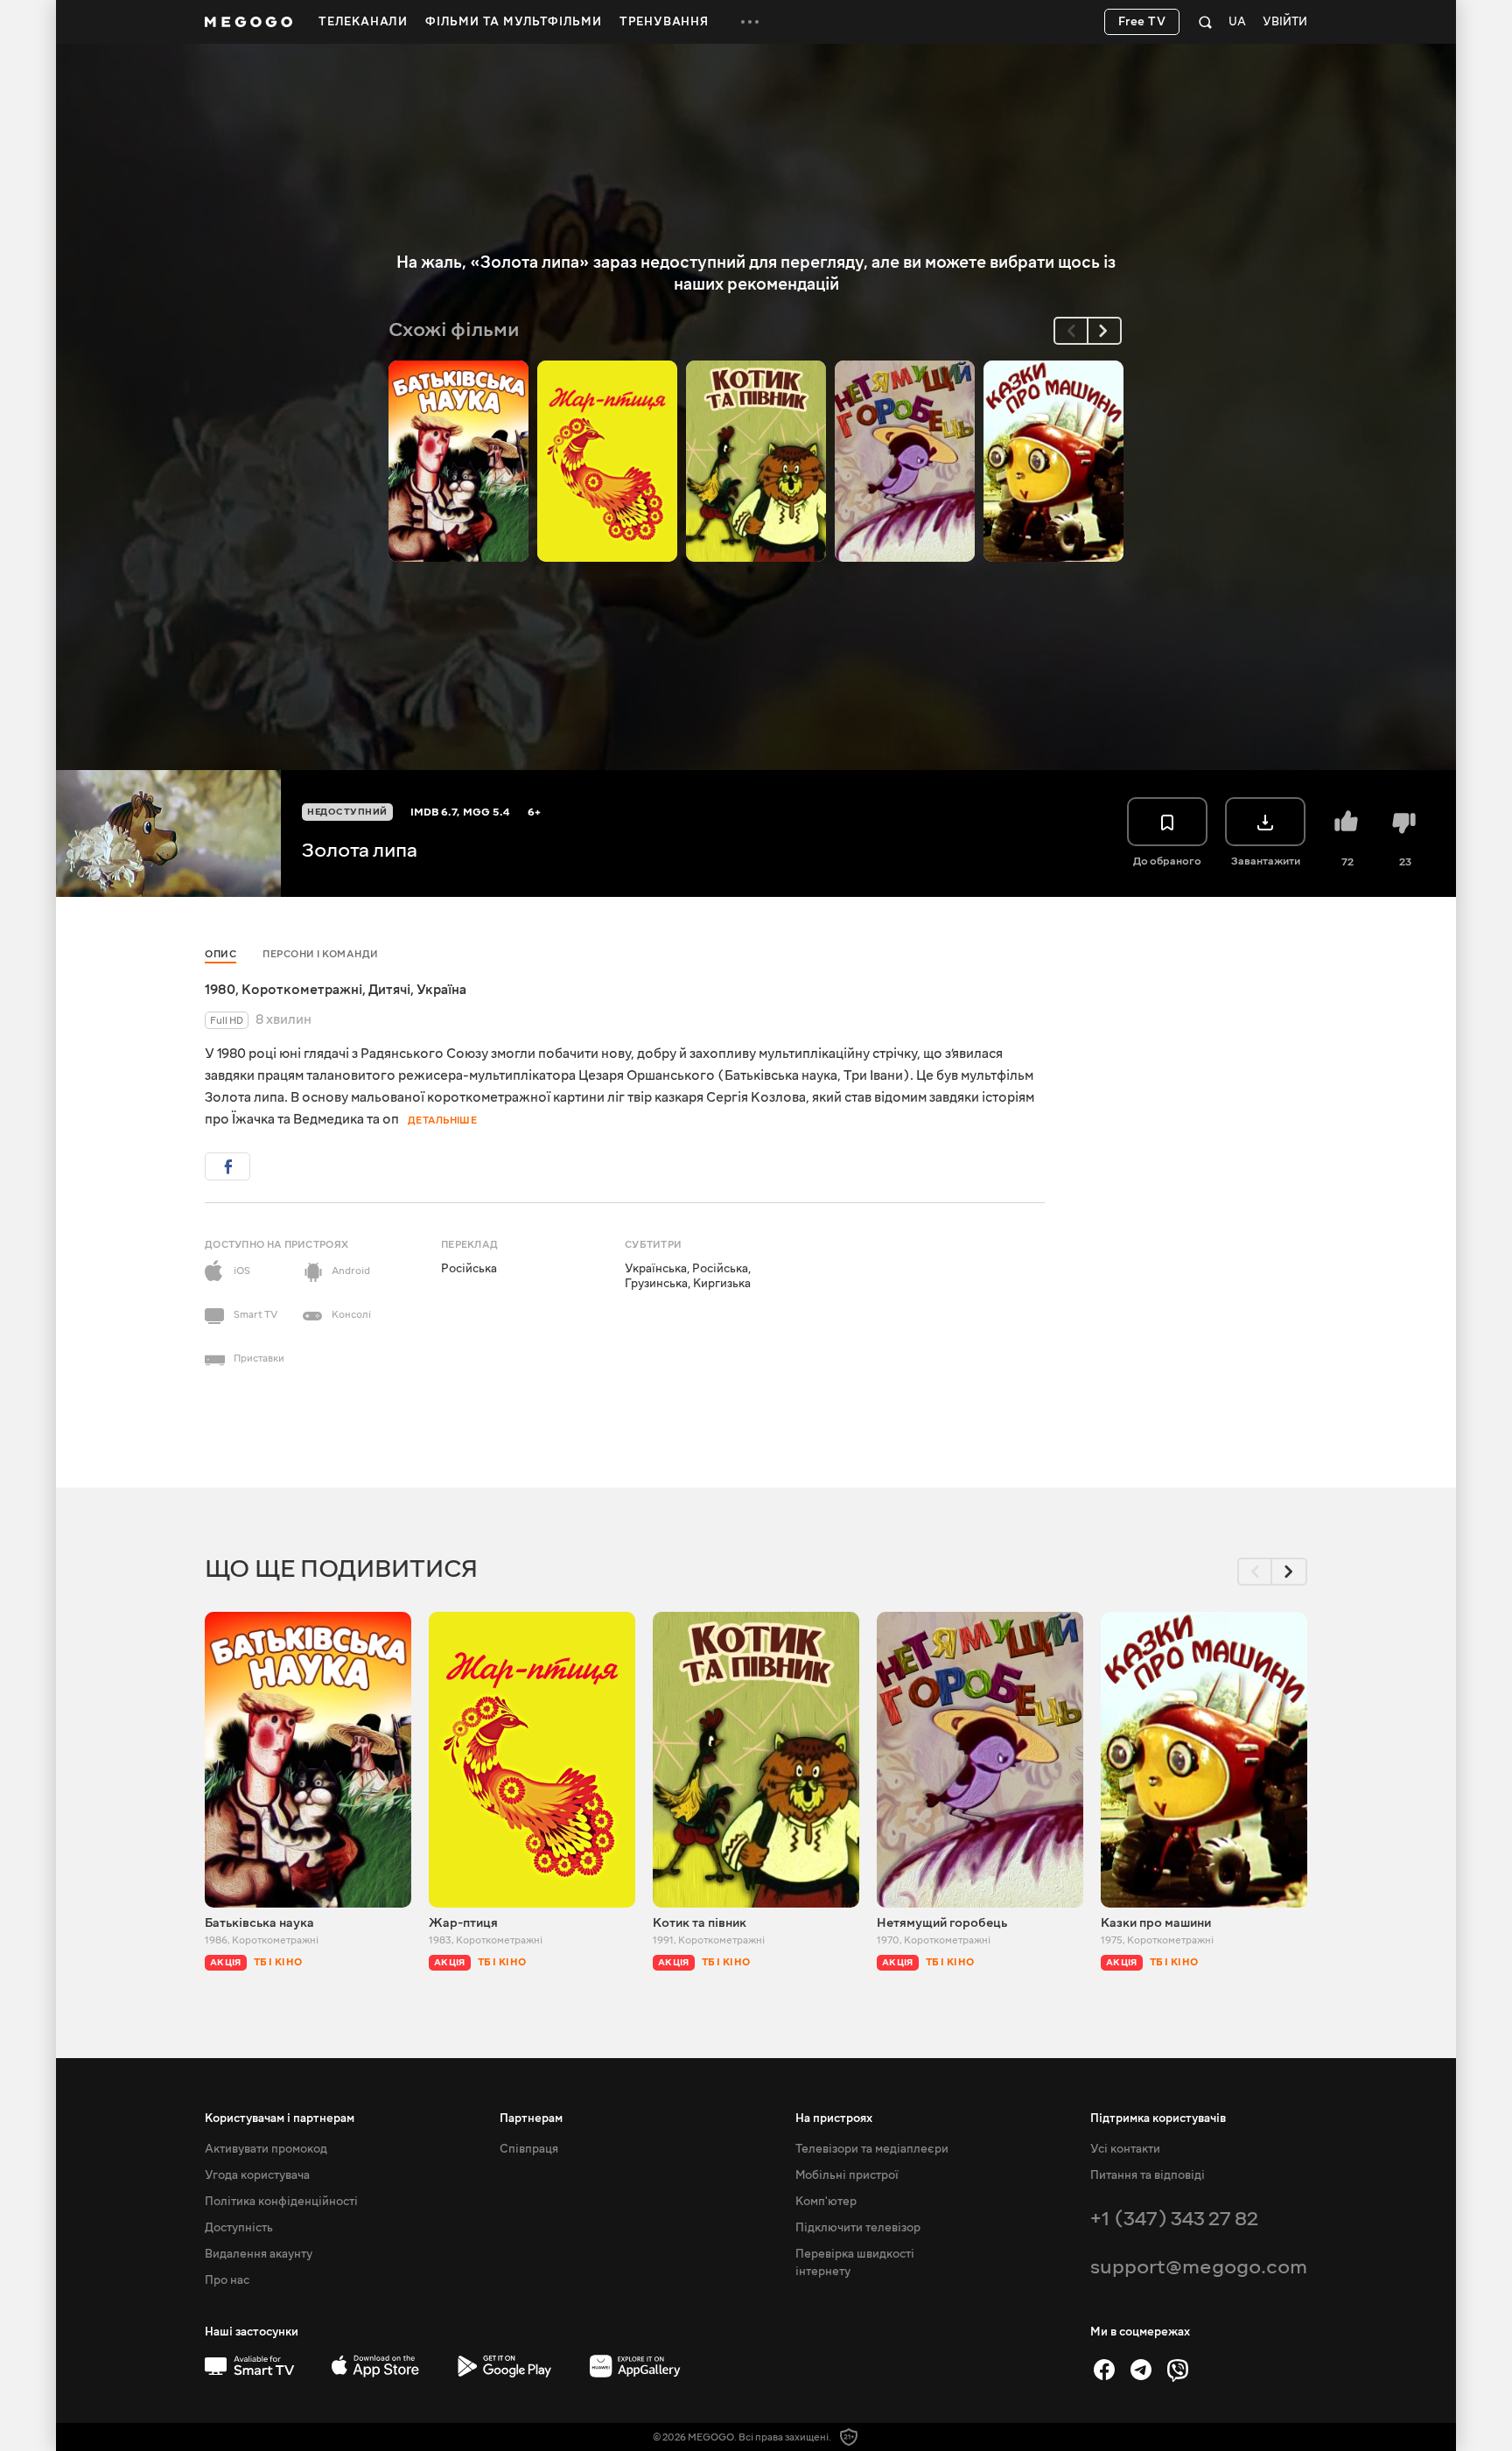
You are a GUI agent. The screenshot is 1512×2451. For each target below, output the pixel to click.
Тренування (664, 22)
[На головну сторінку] (248, 22)
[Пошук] (1205, 22)
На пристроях (834, 2118)
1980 (220, 990)
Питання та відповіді (1148, 2175)
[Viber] (1178, 2370)
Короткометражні (302, 990)
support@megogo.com (1199, 2267)
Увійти (1285, 22)
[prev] (1071, 331)
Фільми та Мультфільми (514, 22)
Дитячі (389, 990)
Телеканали (363, 22)
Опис (220, 954)
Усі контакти (1125, 2149)
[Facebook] (1104, 2370)
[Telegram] (1141, 2370)
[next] (1104, 331)
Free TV (1142, 22)
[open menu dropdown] (750, 22)
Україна (441, 990)
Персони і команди (321, 954)
